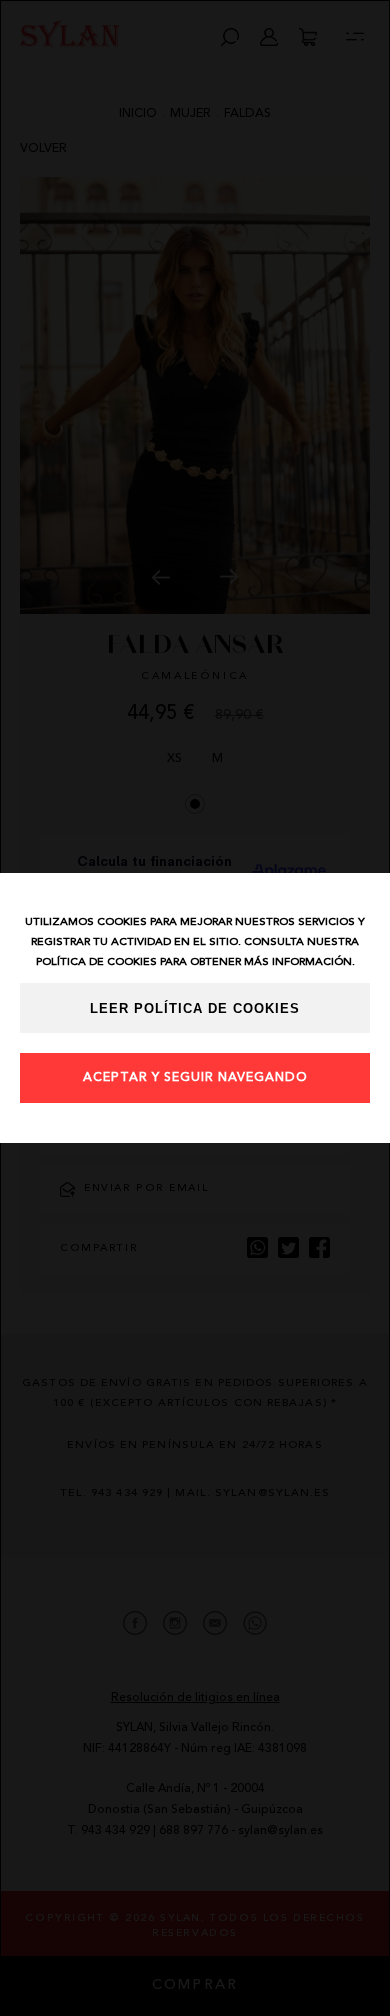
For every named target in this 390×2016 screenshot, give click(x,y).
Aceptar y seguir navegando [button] (195, 1078)
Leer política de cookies (195, 1009)
